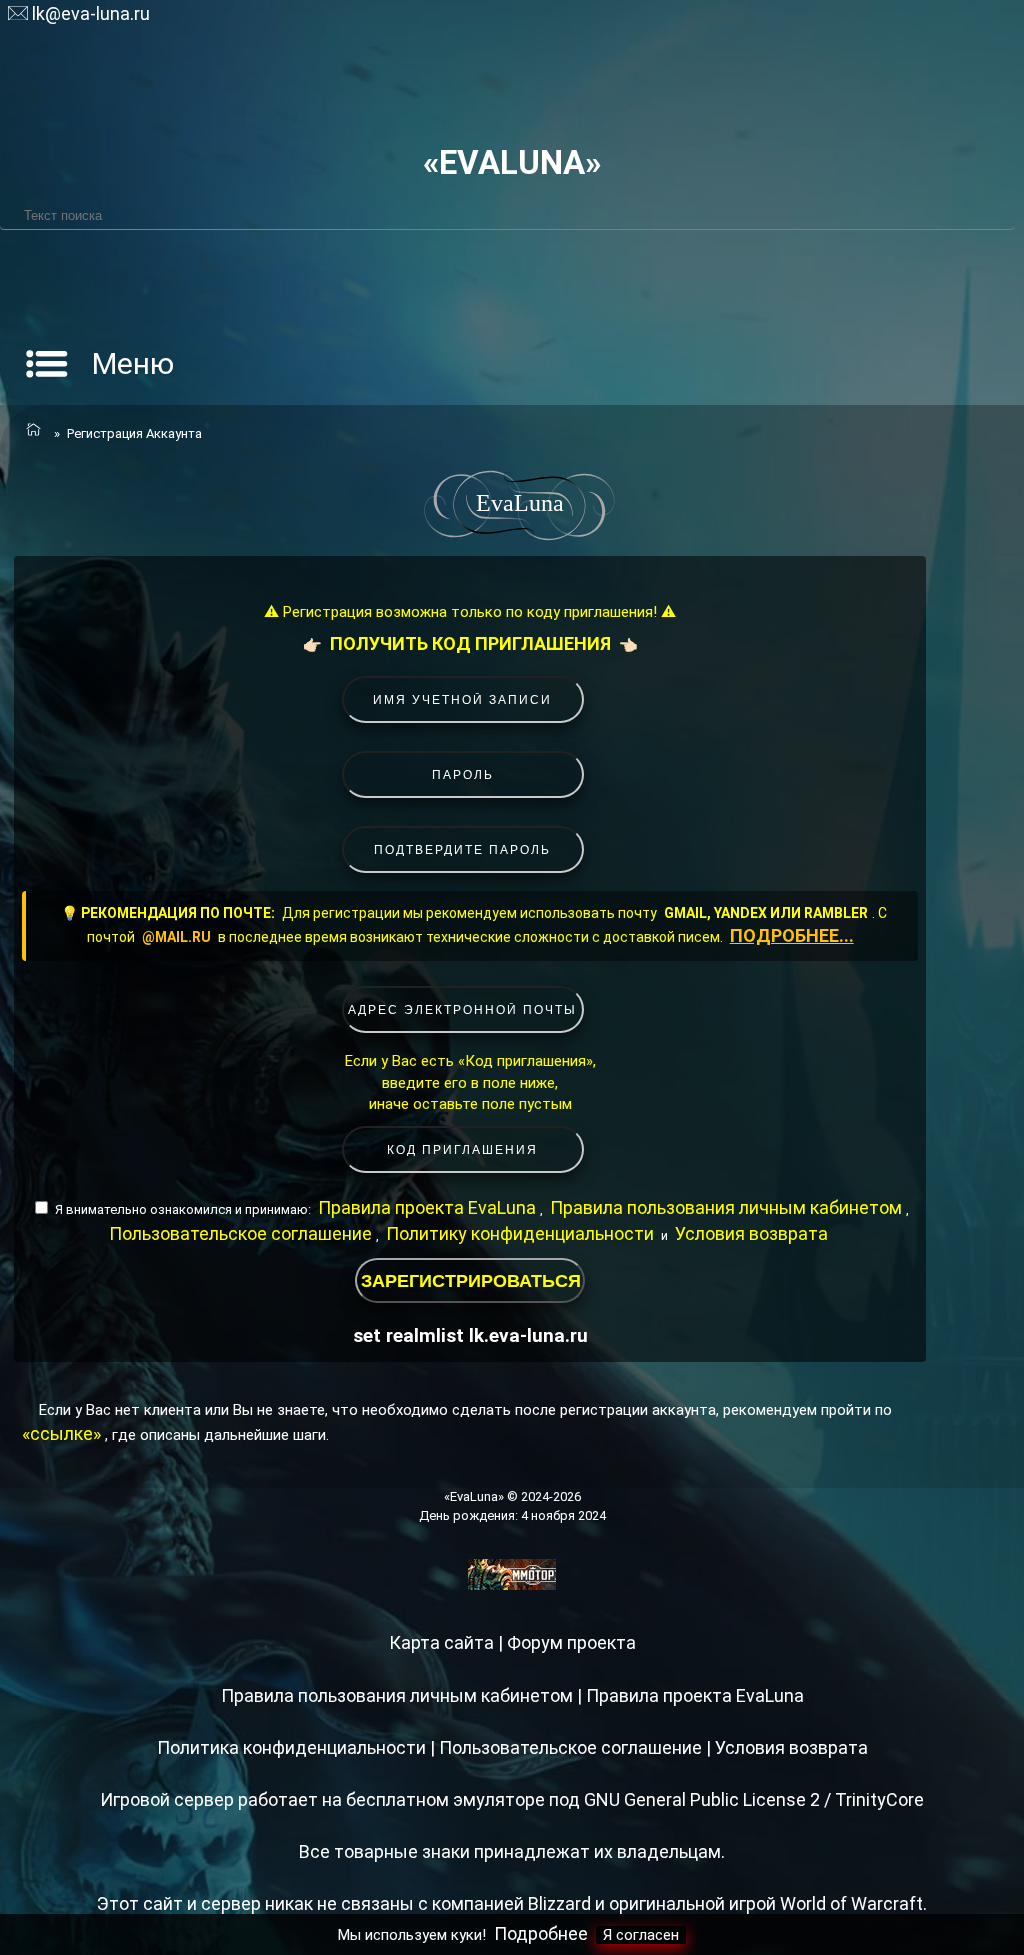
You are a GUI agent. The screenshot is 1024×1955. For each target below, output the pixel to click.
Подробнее (541, 1933)
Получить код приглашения (470, 643)
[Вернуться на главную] (32, 431)
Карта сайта (441, 1642)
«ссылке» (61, 1433)
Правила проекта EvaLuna (427, 1207)
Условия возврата (751, 1233)
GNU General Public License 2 (702, 1799)
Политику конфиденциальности (520, 1233)
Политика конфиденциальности (291, 1747)
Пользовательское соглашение (240, 1233)
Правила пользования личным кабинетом (726, 1207)
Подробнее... (792, 935)
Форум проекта (571, 1642)
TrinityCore (879, 1799)
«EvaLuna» (512, 162)
